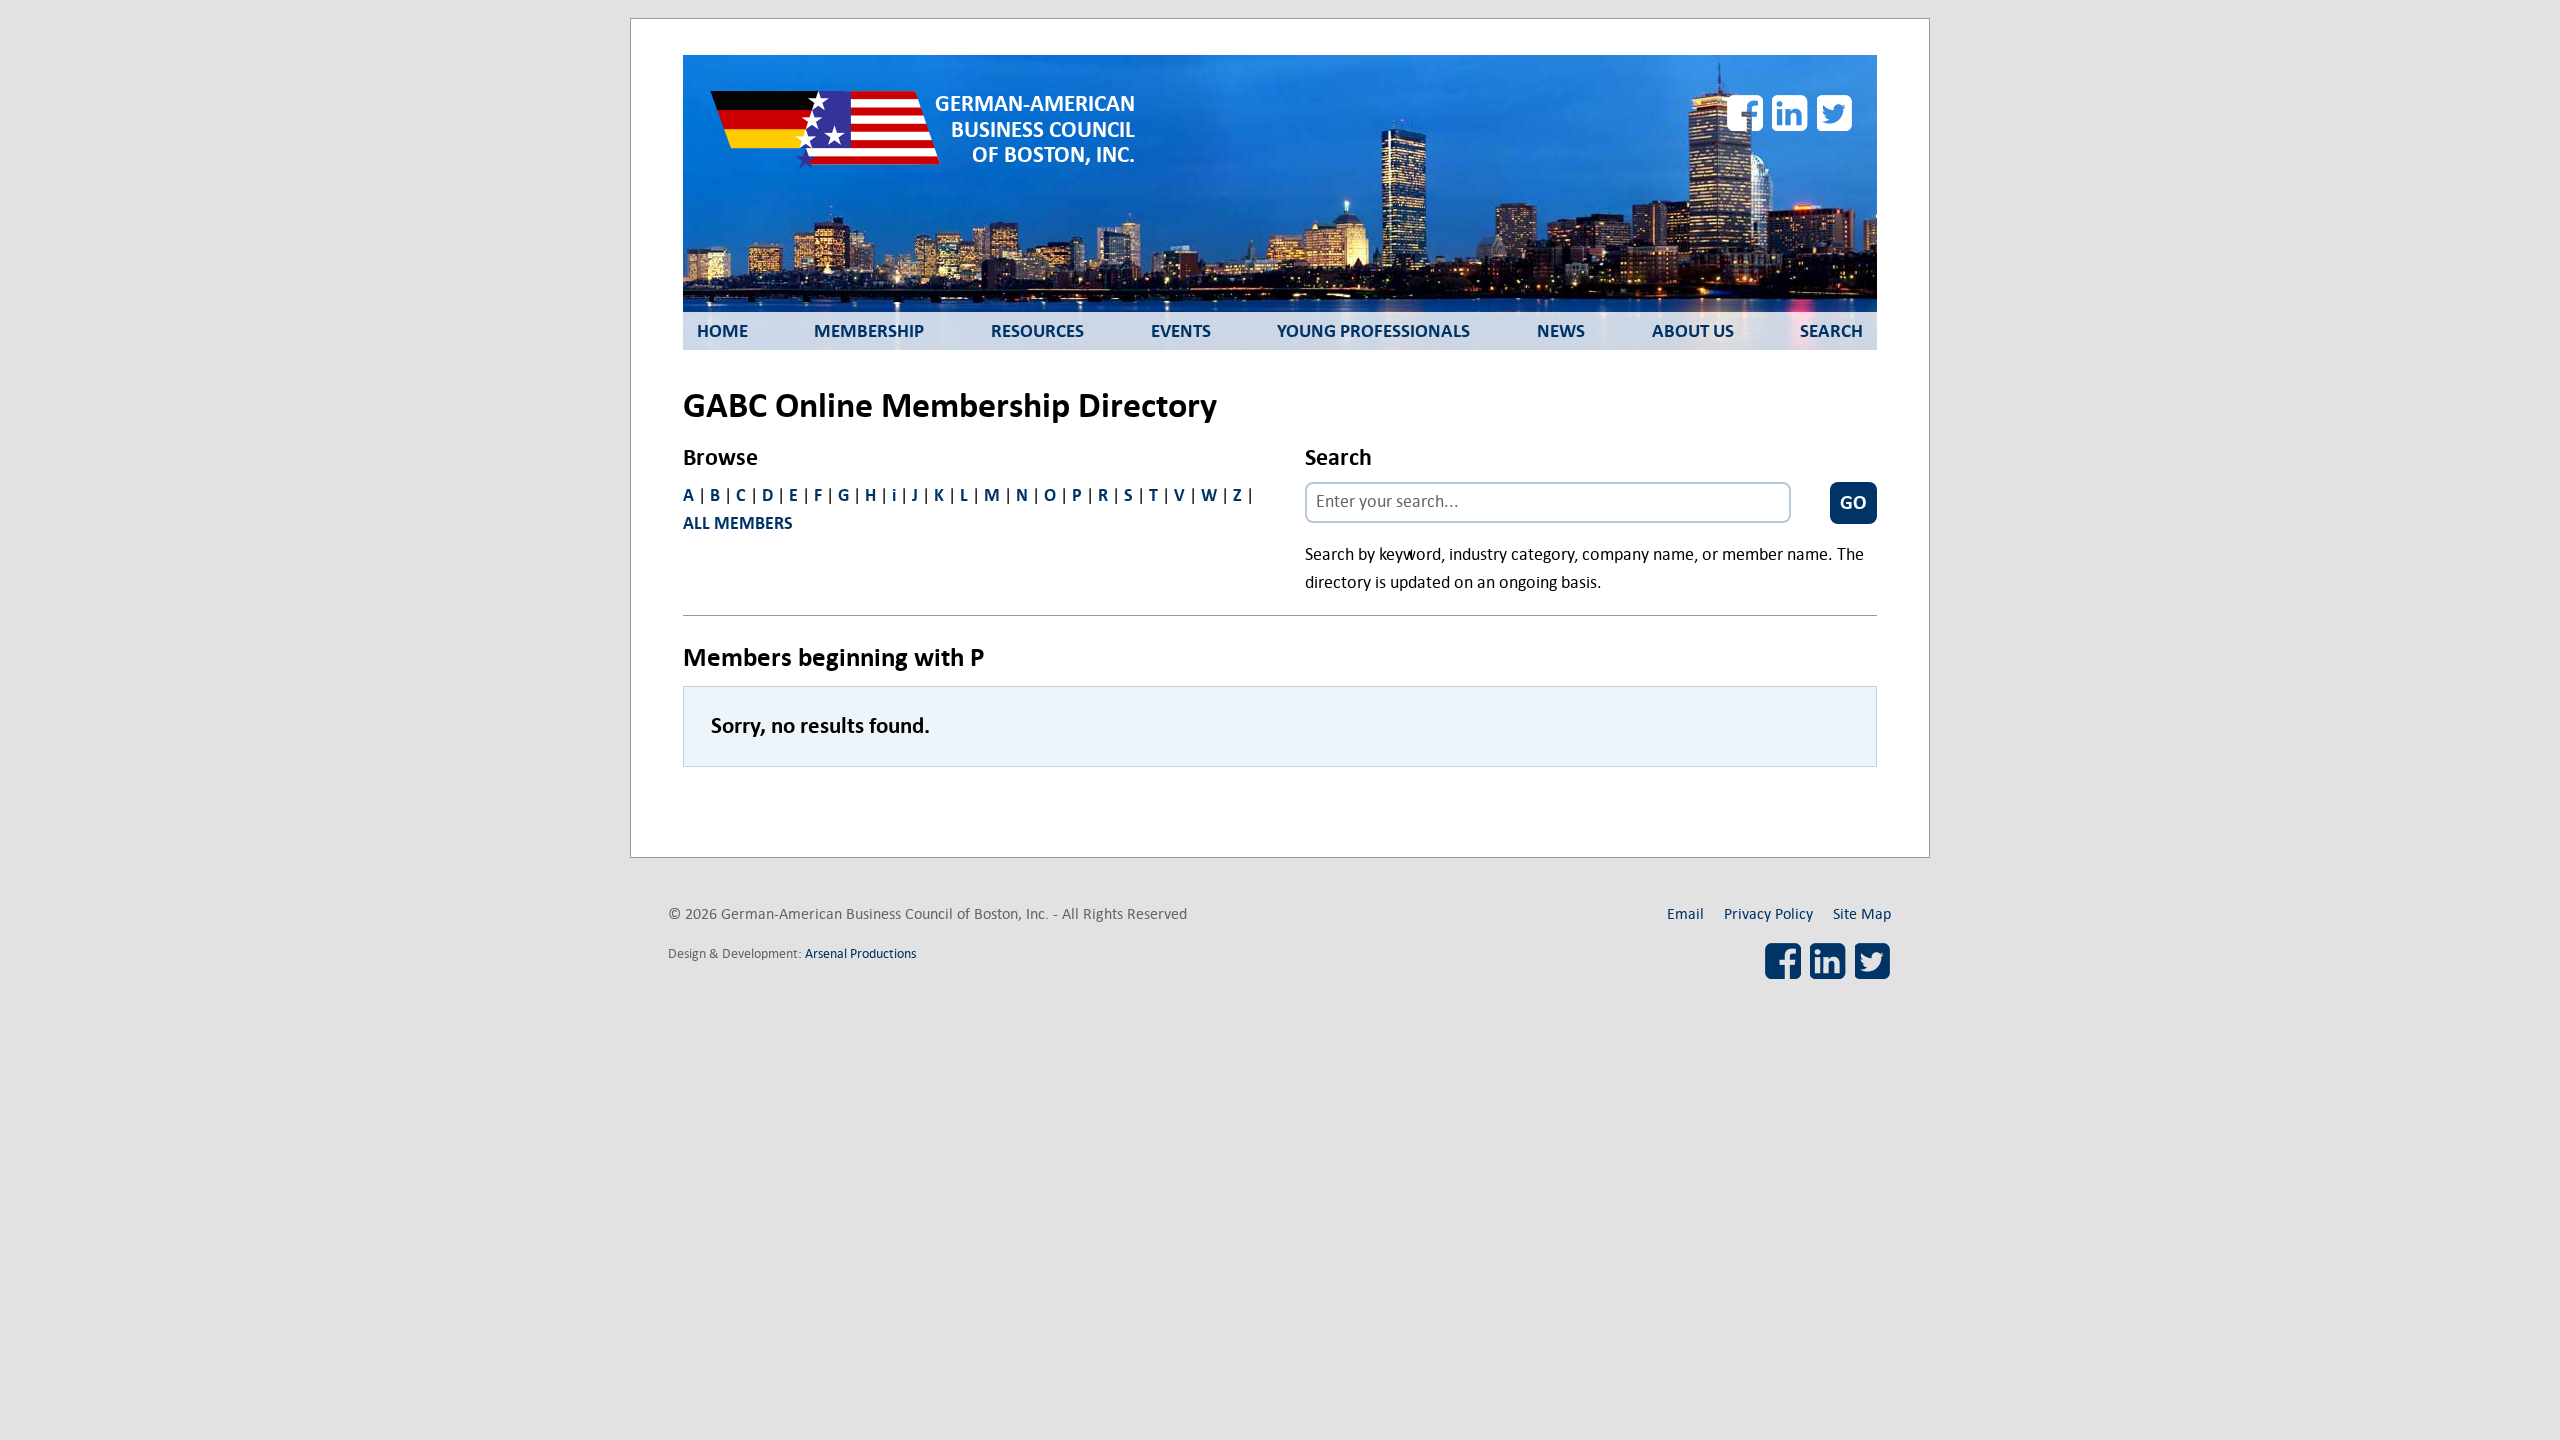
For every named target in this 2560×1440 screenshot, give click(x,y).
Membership (869, 331)
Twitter (1835, 113)
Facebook (1745, 113)
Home (722, 331)
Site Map (1862, 913)
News (1561, 331)
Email (1685, 913)
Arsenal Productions (860, 953)
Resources (1037, 331)
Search (1831, 331)
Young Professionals (1373, 331)
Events (1181, 331)
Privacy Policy (1768, 913)
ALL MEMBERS (738, 523)
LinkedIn (1790, 113)
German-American (1035, 129)
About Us (1693, 331)
